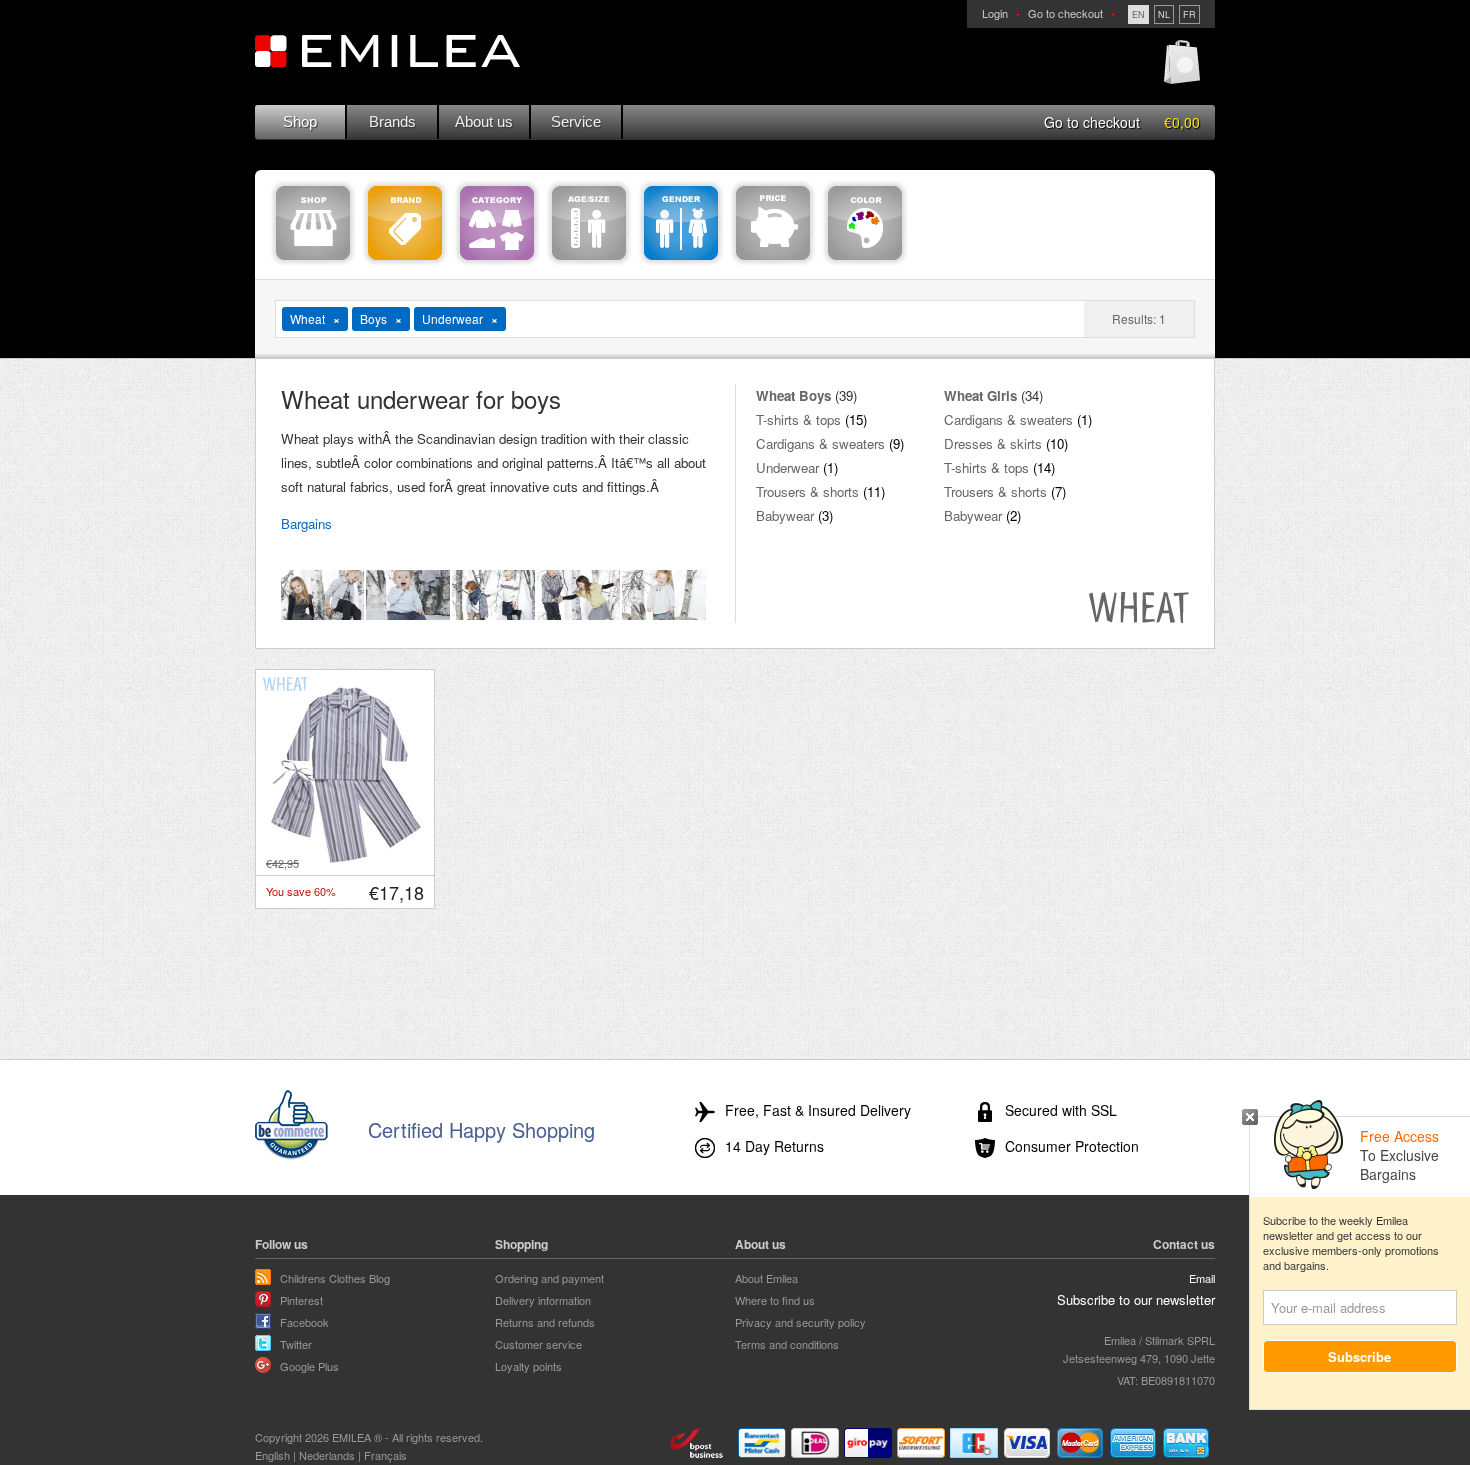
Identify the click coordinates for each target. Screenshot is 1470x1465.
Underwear (787, 467)
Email (1202, 1278)
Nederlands (327, 1455)
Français (385, 1455)
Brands (392, 121)
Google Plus (309, 1366)
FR (1189, 14)
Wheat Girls (980, 395)
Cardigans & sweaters (820, 443)
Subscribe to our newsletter (1136, 1299)
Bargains (306, 523)
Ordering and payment (549, 1278)
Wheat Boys (793, 395)
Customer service (538, 1344)
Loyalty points (528, 1366)
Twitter (296, 1344)
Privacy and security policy (800, 1322)
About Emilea (766, 1278)
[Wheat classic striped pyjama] (346, 860)
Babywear (785, 515)
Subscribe (1360, 1356)
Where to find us (775, 1300)
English (272, 1455)
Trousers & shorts (807, 491)
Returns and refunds (545, 1322)
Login (995, 13)
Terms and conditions (787, 1344)
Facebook (304, 1322)
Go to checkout (1065, 13)
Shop (300, 121)
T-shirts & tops (798, 419)
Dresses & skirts (993, 443)
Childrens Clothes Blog (335, 1278)
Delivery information (543, 1300)
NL (1164, 14)
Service (576, 121)
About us (484, 121)
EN (1138, 14)
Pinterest (301, 1300)
